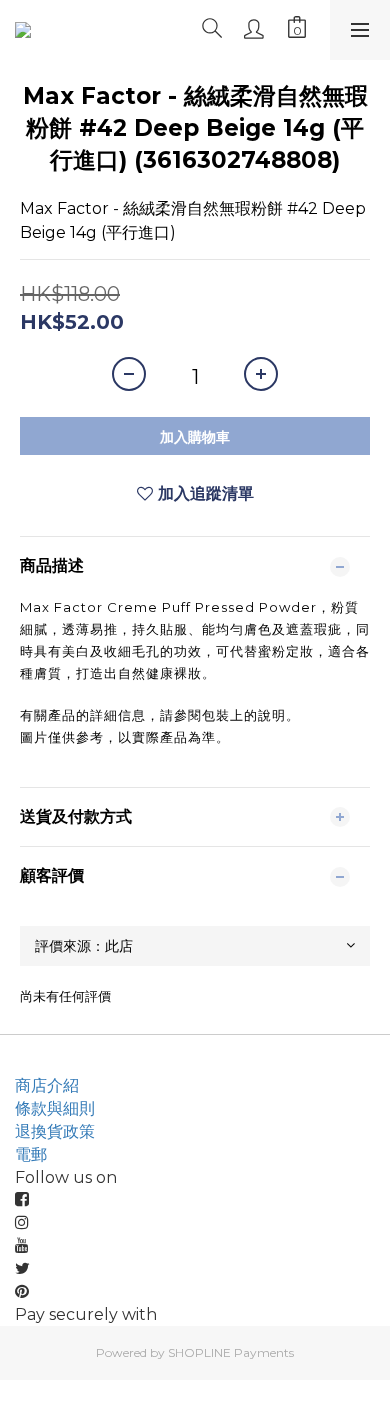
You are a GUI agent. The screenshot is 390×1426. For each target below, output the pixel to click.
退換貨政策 (55, 1131)
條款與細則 (55, 1108)
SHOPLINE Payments (231, 1352)
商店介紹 (47, 1085)
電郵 (31, 1154)
